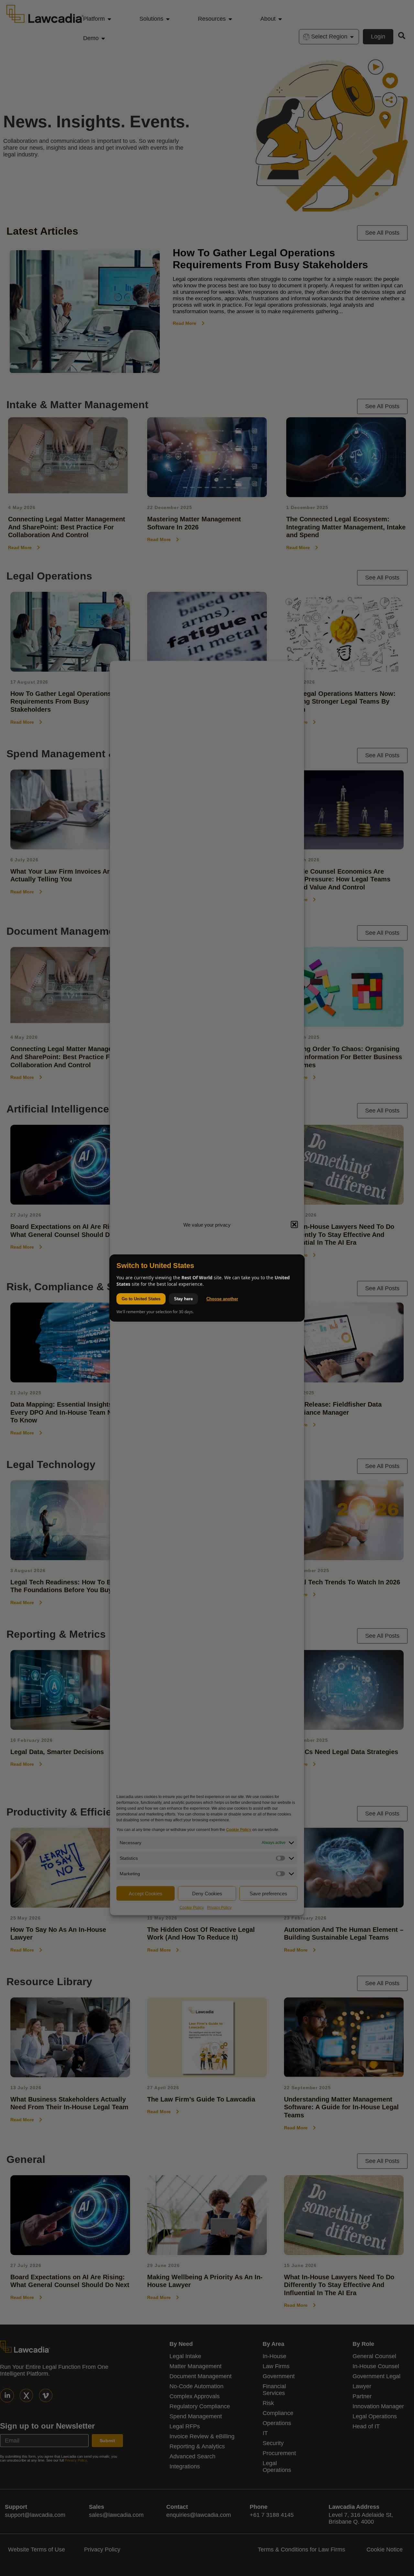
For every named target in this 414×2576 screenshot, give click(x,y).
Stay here (183, 1299)
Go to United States (141, 1299)
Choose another (222, 1299)
